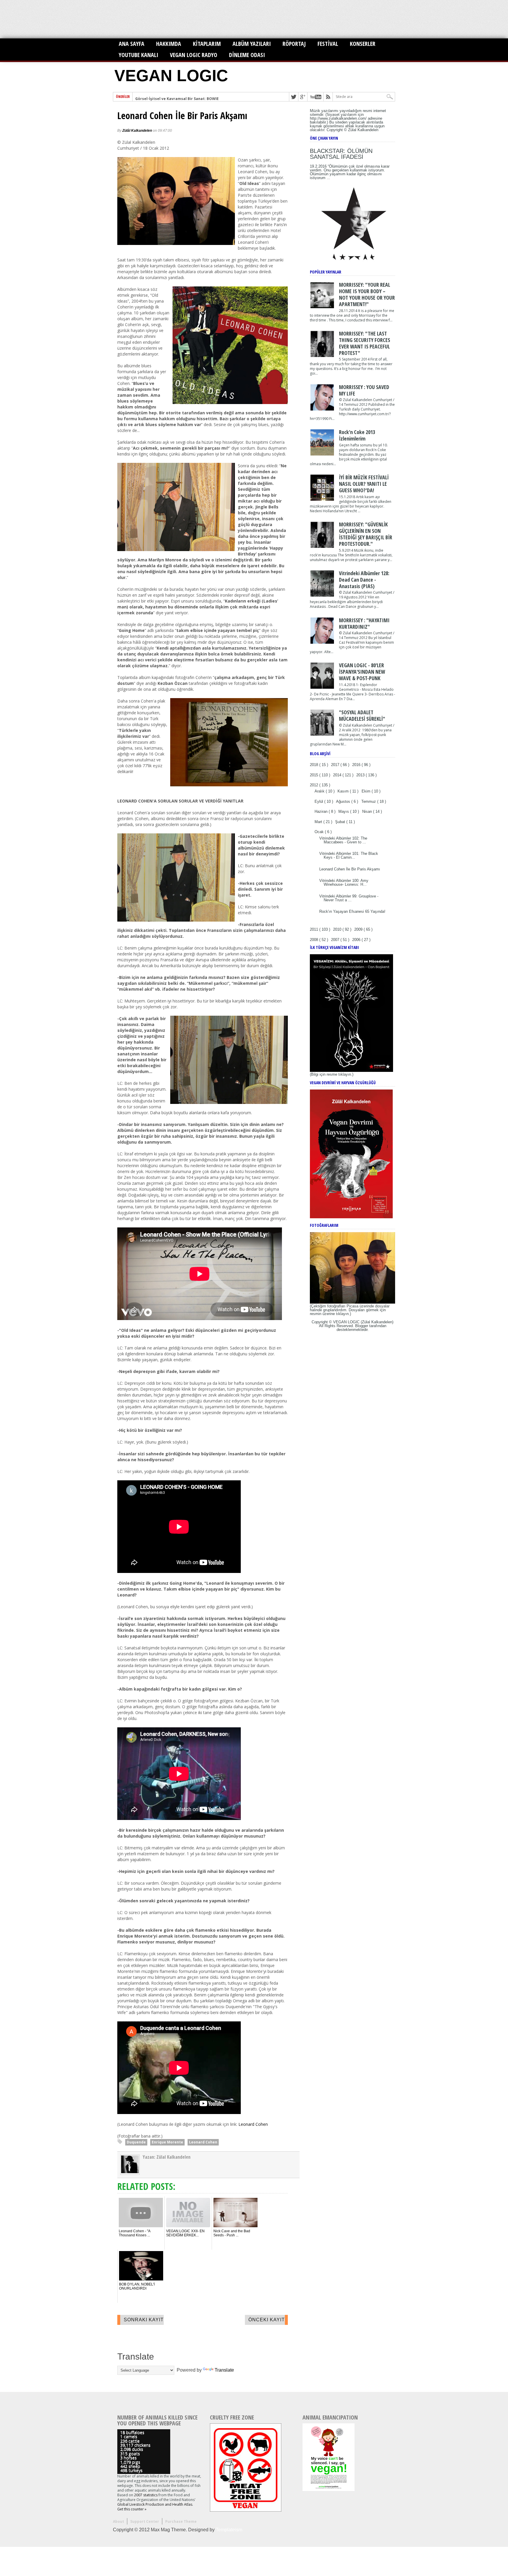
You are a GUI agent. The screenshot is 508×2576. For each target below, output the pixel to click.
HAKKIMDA (169, 44)
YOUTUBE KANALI (138, 55)
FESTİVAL (328, 44)
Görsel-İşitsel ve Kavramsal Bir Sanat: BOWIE (177, 97)
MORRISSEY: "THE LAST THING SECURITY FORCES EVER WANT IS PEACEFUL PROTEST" (365, 343)
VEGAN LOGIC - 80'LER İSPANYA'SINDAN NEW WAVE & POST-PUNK (362, 672)
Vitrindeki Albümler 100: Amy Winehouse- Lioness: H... (344, 882)
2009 (359, 929)
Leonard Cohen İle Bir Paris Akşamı (182, 116)
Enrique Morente (167, 2142)
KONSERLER (363, 44)
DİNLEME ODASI (247, 55)
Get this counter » (132, 2509)
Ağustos (344, 801)
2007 (336, 940)
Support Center (145, 2521)
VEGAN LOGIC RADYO (194, 55)
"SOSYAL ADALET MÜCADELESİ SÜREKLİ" (362, 715)
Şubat (341, 822)
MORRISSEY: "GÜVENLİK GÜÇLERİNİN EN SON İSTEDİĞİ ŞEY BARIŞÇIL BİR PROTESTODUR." (366, 534)
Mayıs (344, 811)
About (118, 2521)
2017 (336, 765)
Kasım (344, 791)
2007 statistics (146, 2495)
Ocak (320, 832)
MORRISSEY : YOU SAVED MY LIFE (364, 390)
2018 (315, 765)
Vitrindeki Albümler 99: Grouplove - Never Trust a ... (349, 898)
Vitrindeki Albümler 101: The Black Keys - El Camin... (349, 855)
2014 (338, 775)
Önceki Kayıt (267, 2320)
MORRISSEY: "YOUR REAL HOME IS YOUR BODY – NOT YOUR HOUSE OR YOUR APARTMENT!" (367, 294)
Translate (224, 2370)
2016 (357, 765)
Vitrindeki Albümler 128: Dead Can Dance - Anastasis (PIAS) (364, 580)
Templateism (229, 2530)
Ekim (367, 791)
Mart (319, 822)
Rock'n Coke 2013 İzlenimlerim (357, 435)
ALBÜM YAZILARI (252, 44)
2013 (361, 775)
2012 (315, 785)
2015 (315, 775)
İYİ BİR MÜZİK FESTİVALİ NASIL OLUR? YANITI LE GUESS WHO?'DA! (364, 484)
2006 (357, 940)
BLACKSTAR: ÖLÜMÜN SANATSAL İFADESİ (341, 154)
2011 (315, 929)
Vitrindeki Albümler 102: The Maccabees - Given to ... (343, 840)
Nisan (368, 811)
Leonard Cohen (253, 2124)
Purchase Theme (181, 2521)
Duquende (136, 2142)
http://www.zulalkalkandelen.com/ (338, 118)
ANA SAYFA (132, 44)
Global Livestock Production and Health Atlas (155, 2504)
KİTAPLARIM (207, 44)
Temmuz (369, 801)
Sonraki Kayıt (144, 2320)
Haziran (322, 811)
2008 (315, 940)
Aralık (320, 791)
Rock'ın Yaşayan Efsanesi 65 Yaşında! (352, 911)
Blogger (362, 1326)
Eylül (319, 801)
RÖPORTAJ (294, 44)
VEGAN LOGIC (171, 76)
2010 (338, 929)
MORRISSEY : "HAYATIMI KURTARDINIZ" (364, 623)
